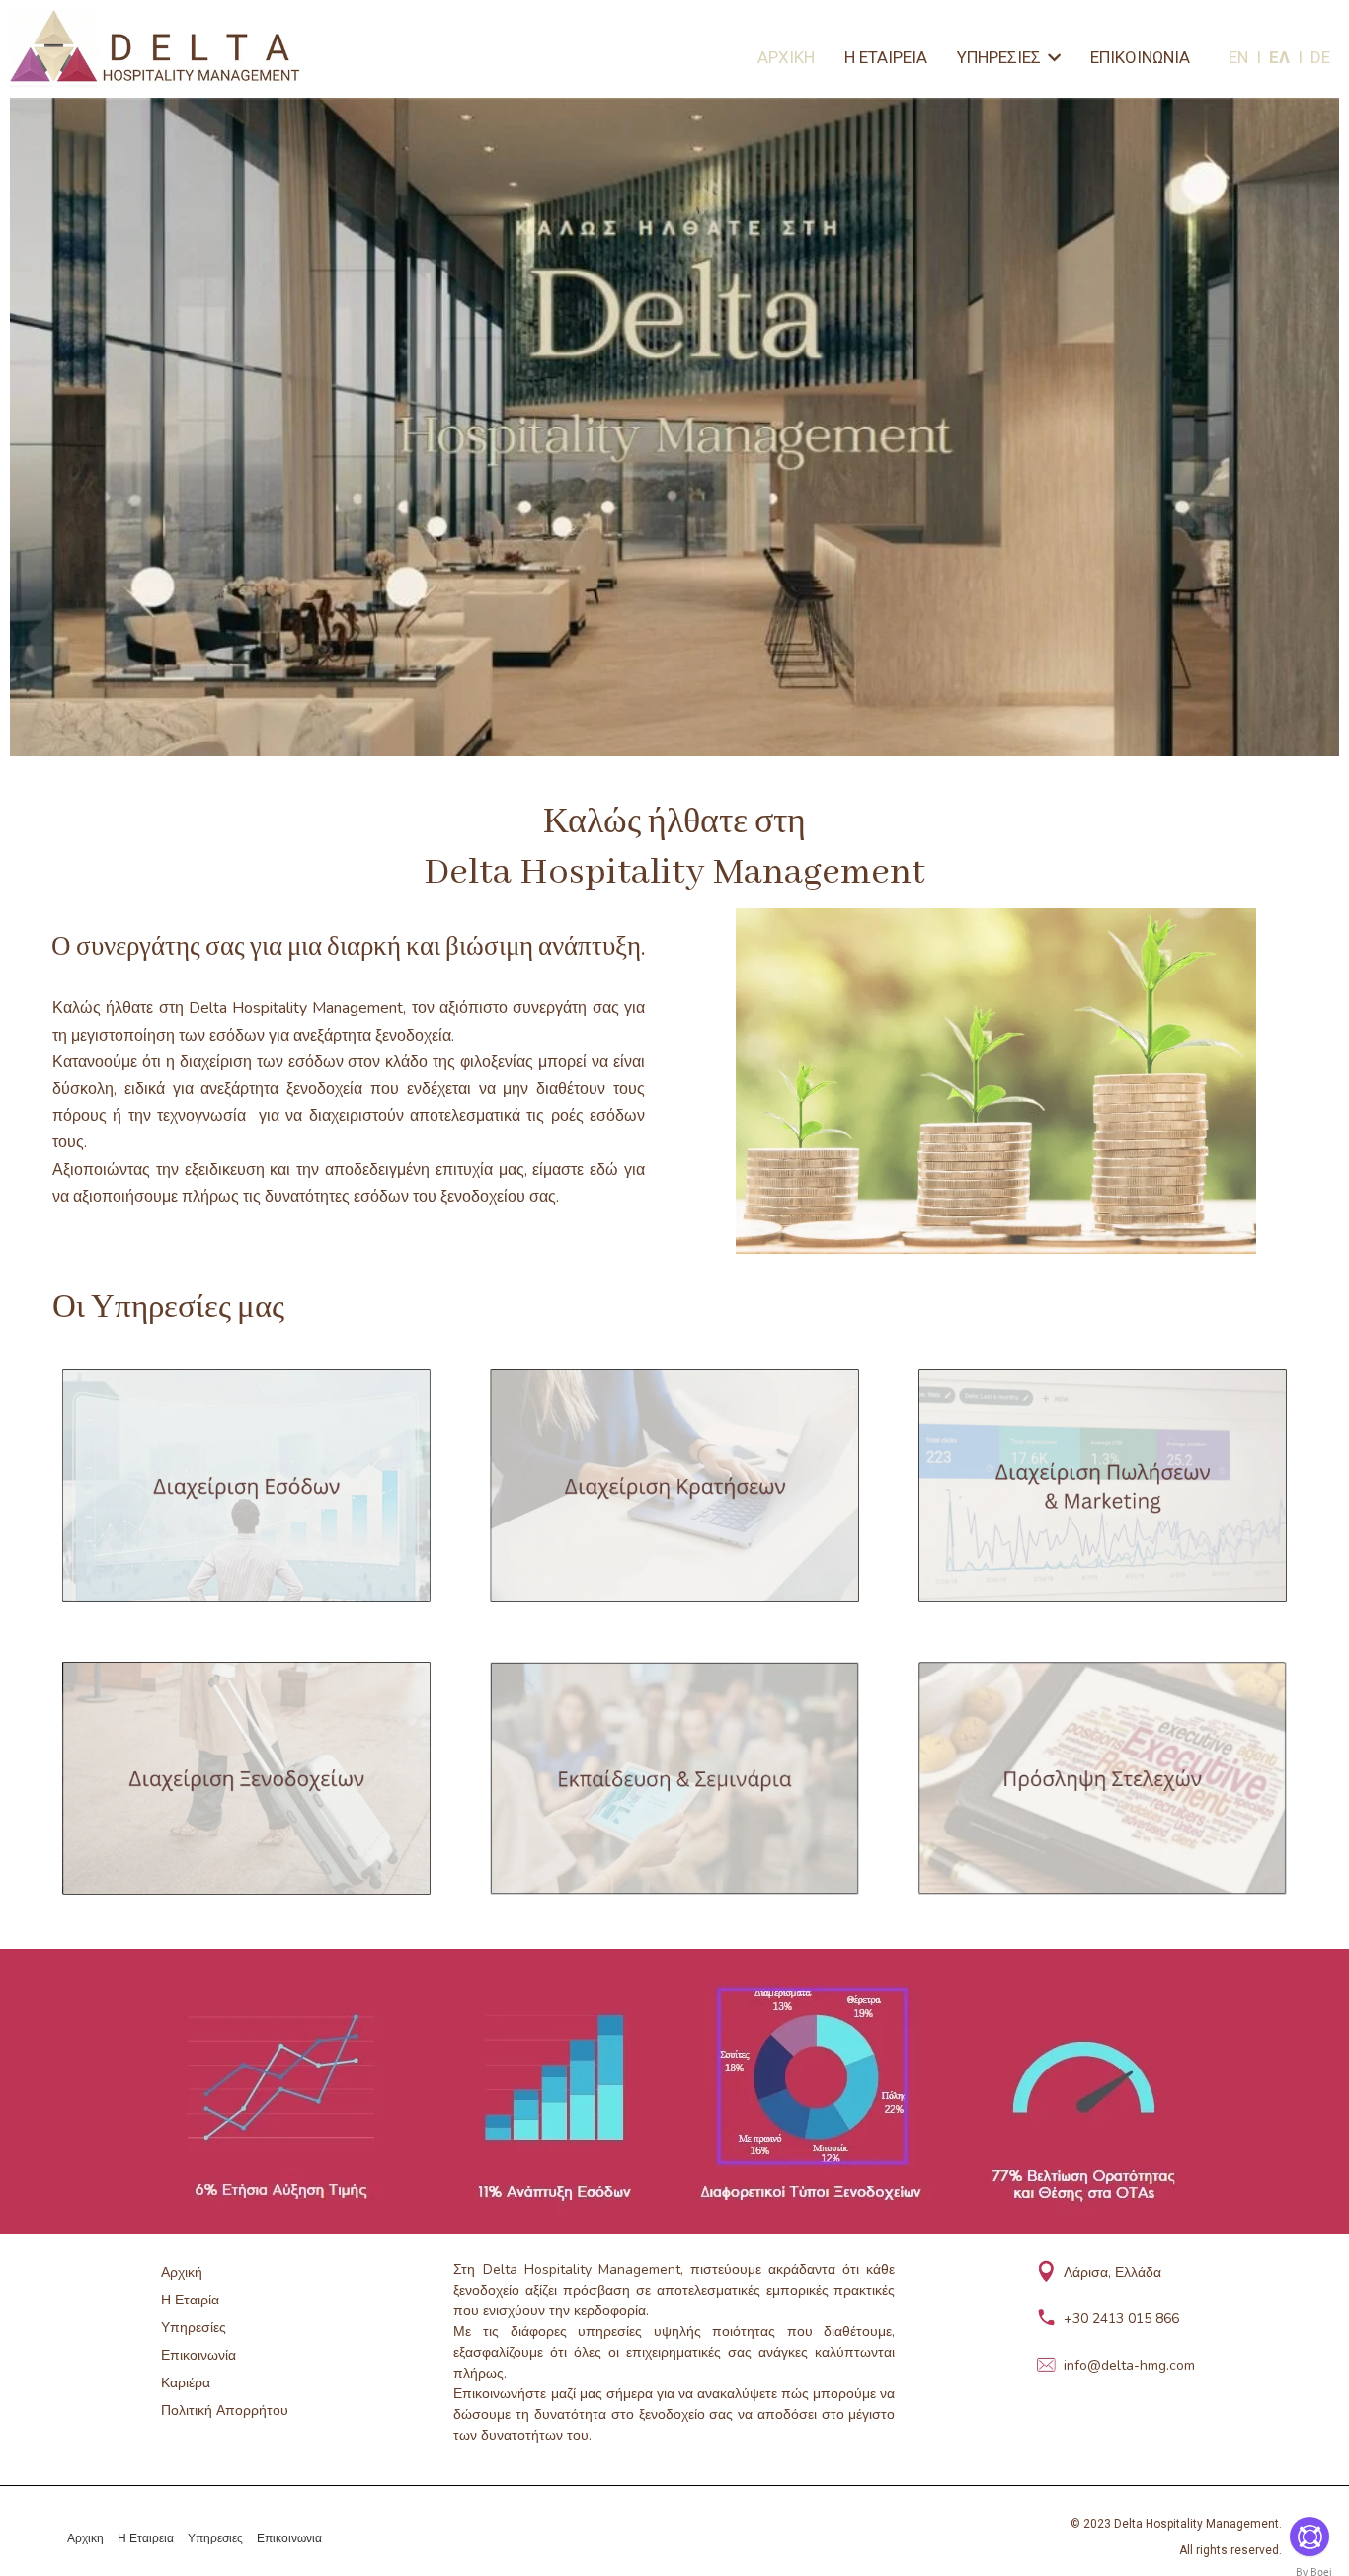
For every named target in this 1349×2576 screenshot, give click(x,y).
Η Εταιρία (190, 2300)
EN (1242, 57)
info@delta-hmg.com (1129, 2365)
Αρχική (182, 2272)
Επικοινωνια (289, 2538)
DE (1320, 57)
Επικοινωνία (198, 2355)
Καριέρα (186, 2383)
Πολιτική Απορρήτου (225, 2411)
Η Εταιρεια (146, 2538)
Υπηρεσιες (215, 2538)
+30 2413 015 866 (1121, 2319)
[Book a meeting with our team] (1309, 2537)
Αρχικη (85, 2538)
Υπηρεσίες (194, 2328)
